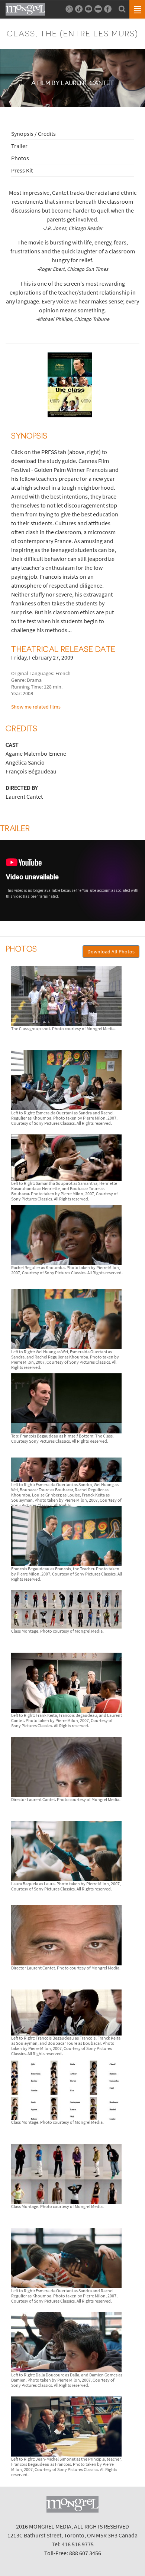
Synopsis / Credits (33, 134)
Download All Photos (111, 952)
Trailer (19, 146)
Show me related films (36, 707)
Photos (20, 158)
